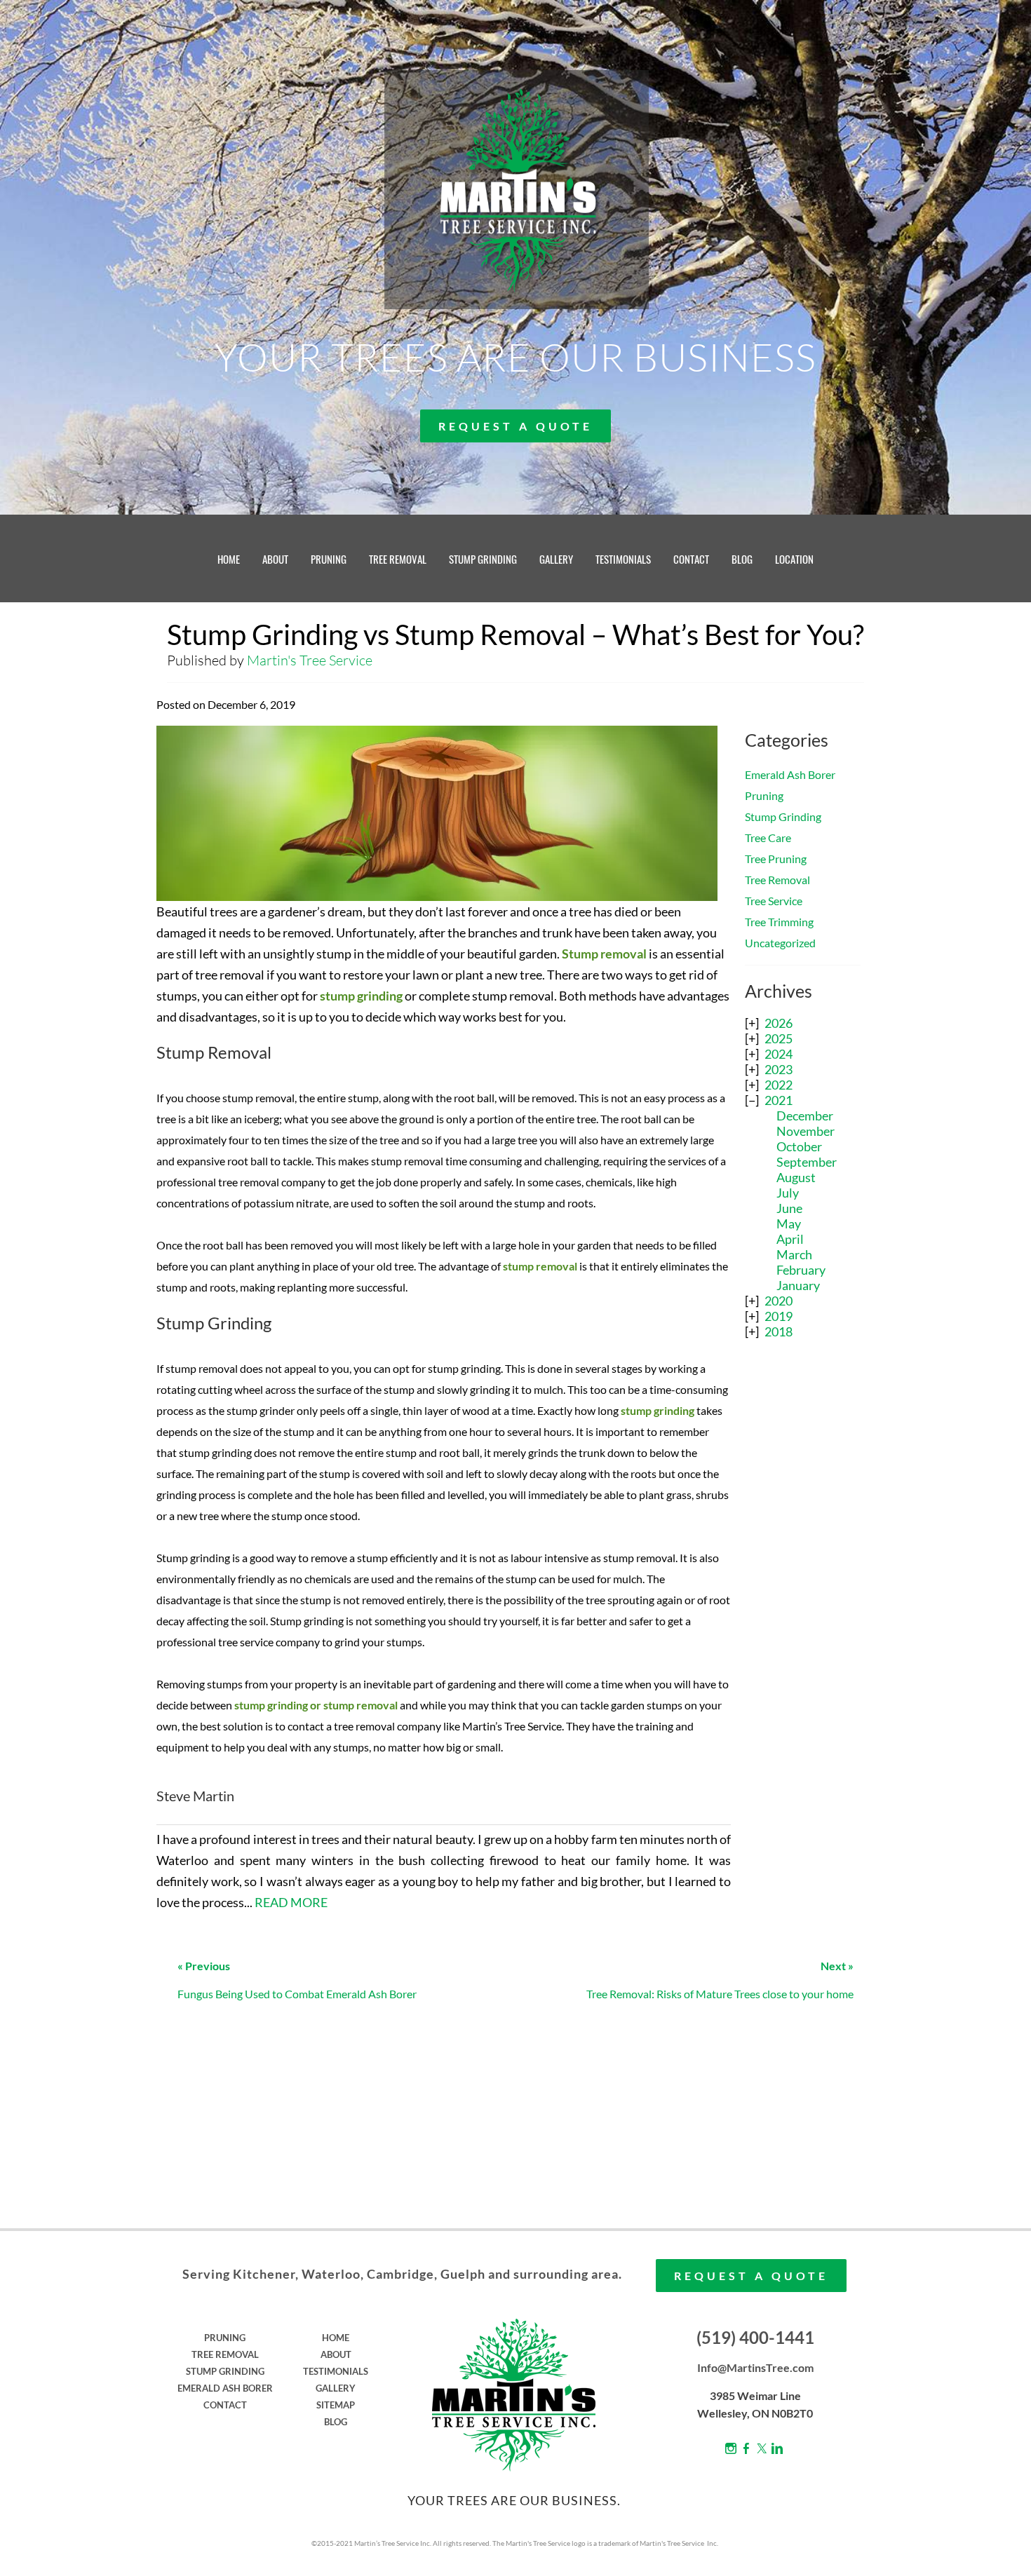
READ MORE (291, 1902)
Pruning (764, 795)
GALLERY (556, 559)
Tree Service (774, 901)
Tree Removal (777, 880)
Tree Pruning (776, 859)
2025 (779, 1038)
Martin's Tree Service (310, 660)
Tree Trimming (779, 922)
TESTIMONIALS (623, 559)
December (805, 1116)
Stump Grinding (783, 816)
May (789, 1223)
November (806, 1131)
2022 (779, 1085)
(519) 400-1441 (755, 2337)
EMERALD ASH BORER (225, 2388)
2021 (779, 1100)
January (798, 1285)
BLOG (742, 559)
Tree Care (768, 838)
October (799, 1146)
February (801, 1270)
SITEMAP (336, 2405)
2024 (779, 1054)
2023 (779, 1069)
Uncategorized (780, 943)
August (796, 1177)
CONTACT (691, 559)
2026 (779, 1023)
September (807, 1162)
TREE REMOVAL (398, 559)
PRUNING (329, 559)
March (794, 1254)
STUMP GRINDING (483, 559)
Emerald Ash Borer (790, 774)
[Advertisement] (803, 1576)
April (790, 1239)
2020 (779, 1301)
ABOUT (275, 559)
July (788, 1193)
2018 (779, 1331)
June (789, 1208)
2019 (779, 1316)
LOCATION (794, 559)
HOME (229, 559)
